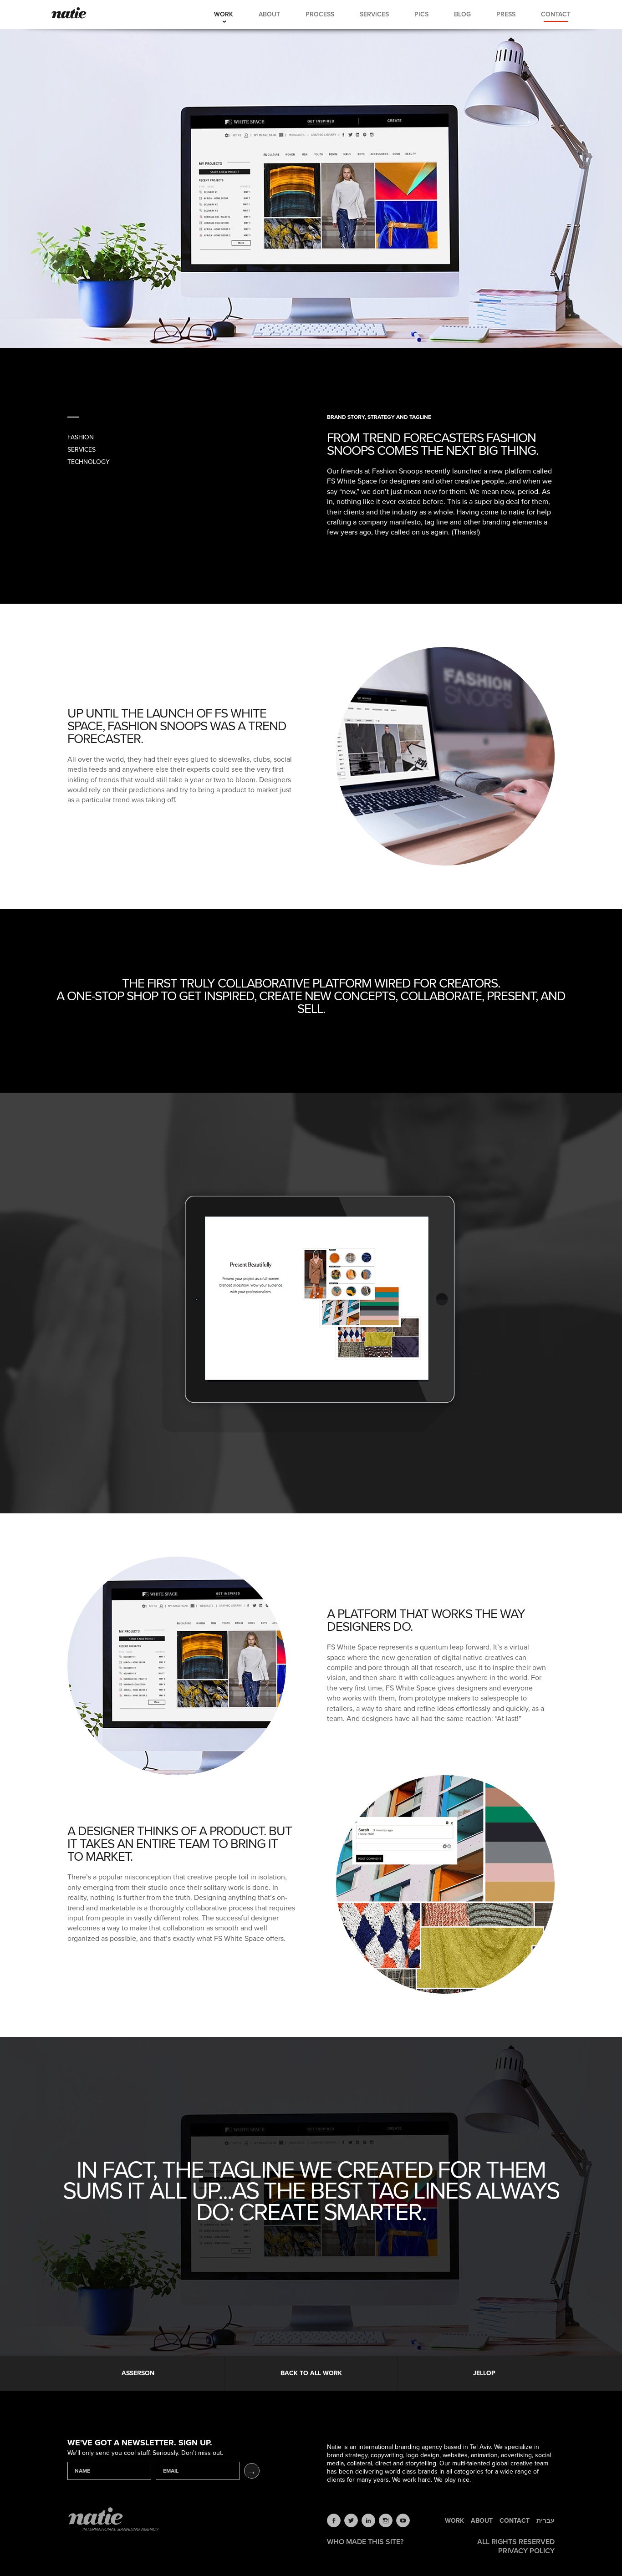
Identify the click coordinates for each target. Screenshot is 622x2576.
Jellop (484, 2373)
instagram (386, 2520)
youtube (403, 2520)
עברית (546, 2521)
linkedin (368, 2520)
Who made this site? (365, 2542)
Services (374, 14)
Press (506, 14)
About (269, 14)
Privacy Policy (526, 2551)
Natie (69, 14)
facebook (334, 2520)
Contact (556, 14)
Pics (421, 14)
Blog (462, 14)
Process (320, 14)
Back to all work (311, 2373)
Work (224, 14)
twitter (351, 2520)
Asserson (138, 2373)
